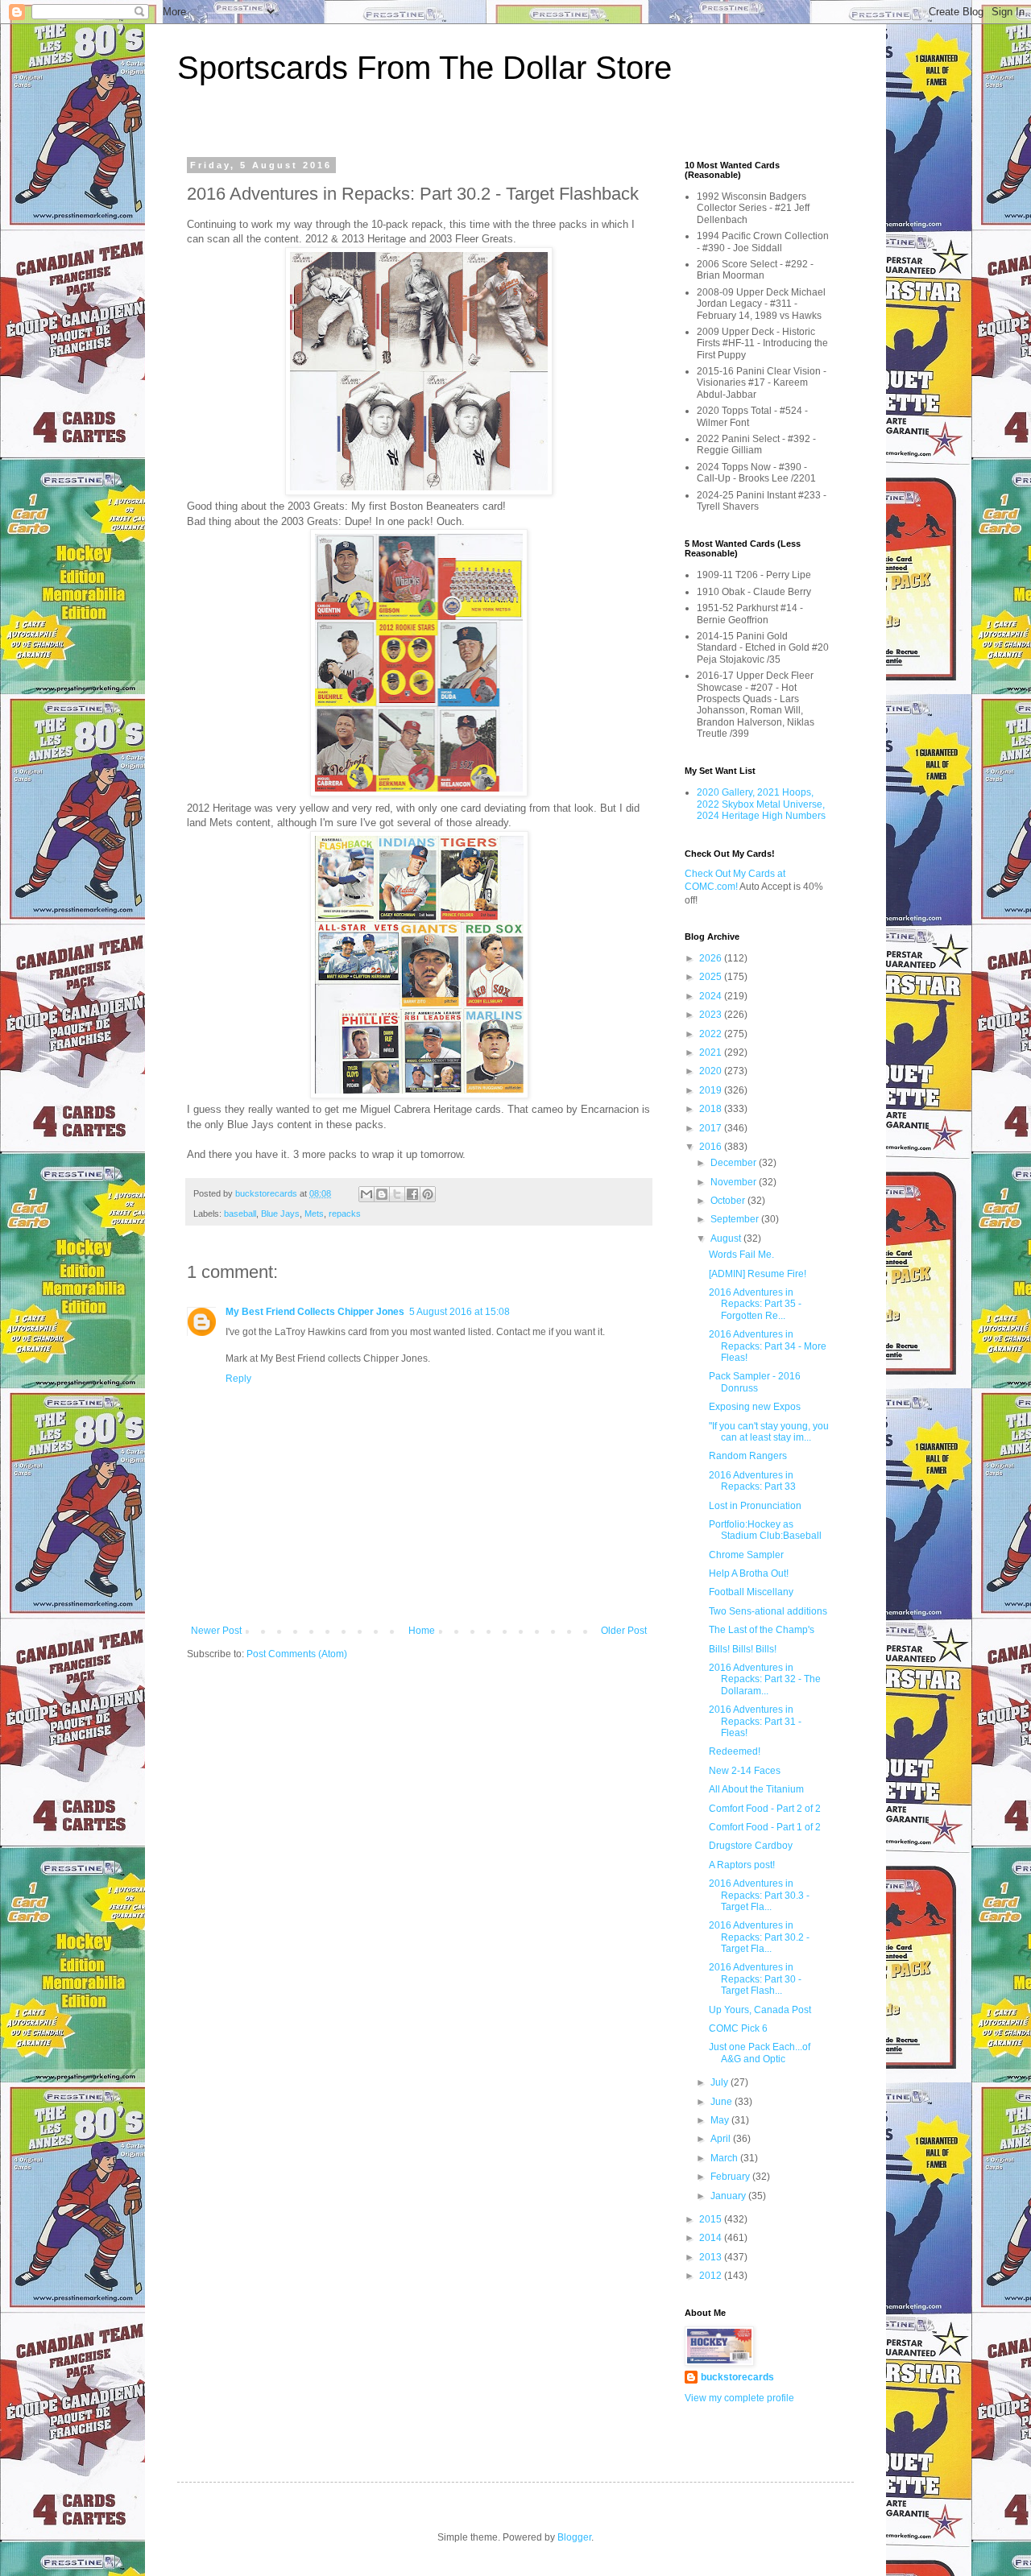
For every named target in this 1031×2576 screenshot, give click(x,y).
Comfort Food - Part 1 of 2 (765, 1827)
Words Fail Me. (741, 1255)
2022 (712, 1034)
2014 (712, 2238)
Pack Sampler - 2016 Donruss (755, 1382)
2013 (712, 2257)
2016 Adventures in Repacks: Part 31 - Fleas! (755, 1721)
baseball (240, 1214)
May (721, 2120)
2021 (712, 1052)
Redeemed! (735, 1751)
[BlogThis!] (382, 1194)
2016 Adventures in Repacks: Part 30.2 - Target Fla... (759, 1937)
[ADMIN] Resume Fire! (758, 1274)
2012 (712, 2276)
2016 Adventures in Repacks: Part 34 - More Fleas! (768, 1346)
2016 (712, 1147)
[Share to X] (397, 1194)
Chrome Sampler (746, 1555)
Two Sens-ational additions (768, 1611)
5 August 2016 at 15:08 (460, 1312)
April (722, 2139)
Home (422, 1631)
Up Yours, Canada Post (760, 2010)
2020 (712, 1071)
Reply (238, 1379)
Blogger (574, 2537)
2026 (712, 958)
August (727, 1238)
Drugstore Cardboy (751, 1846)
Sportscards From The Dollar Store (424, 68)
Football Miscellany (751, 1592)
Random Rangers (748, 1456)
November (735, 1182)
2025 (712, 977)
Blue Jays (280, 1214)
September (736, 1219)
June (723, 2102)
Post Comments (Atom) (297, 1654)
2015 (712, 2219)
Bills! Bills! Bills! (743, 1649)
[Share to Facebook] (412, 1194)
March (725, 2158)
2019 (712, 1090)
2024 (712, 996)
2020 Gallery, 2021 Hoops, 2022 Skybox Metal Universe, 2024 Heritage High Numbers (761, 804)
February (731, 2177)
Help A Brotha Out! (749, 1573)
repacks (345, 1214)
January (729, 2196)
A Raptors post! (742, 1865)
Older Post (624, 1631)
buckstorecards (737, 2377)
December (735, 1163)
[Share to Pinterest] (428, 1194)
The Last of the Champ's (762, 1630)
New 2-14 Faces (745, 1771)
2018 (712, 1109)
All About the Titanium (756, 1789)
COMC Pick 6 (738, 2028)
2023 (712, 1015)
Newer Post (216, 1631)
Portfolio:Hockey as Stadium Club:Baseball (765, 1530)
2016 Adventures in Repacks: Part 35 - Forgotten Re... (755, 1304)
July (720, 2082)
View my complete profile (739, 2398)
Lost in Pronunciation (755, 1506)
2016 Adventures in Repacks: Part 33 (752, 1481)
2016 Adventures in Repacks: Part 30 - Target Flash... (755, 1979)
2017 (712, 1128)
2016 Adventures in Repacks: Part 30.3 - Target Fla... (759, 1895)
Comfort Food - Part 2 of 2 (765, 1809)
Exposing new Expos (755, 1407)
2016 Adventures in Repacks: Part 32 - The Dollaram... (765, 1679)
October (729, 1201)
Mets (314, 1214)
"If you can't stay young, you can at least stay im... (769, 1432)
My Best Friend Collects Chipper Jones (315, 1312)
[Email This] (366, 1194)
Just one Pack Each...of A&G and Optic (760, 2053)
